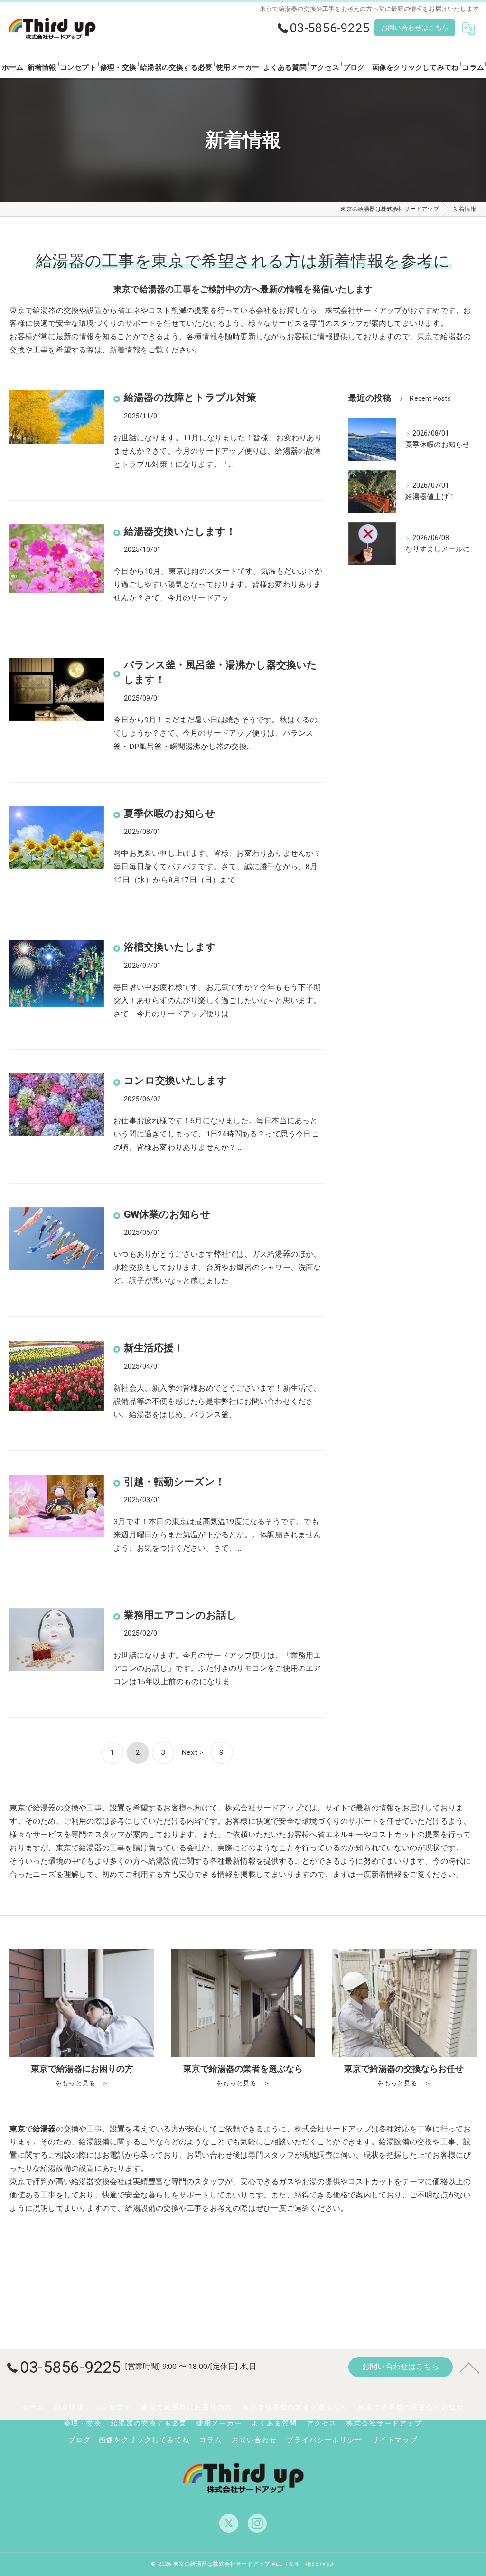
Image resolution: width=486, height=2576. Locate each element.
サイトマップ (395, 2440)
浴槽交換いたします (170, 947)
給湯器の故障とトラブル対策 (190, 398)
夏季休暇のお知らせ (170, 814)
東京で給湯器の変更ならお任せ (411, 2407)
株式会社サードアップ (384, 2423)
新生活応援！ (154, 1348)
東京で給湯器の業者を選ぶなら (295, 2407)
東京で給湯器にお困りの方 (187, 2407)
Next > (192, 1752)
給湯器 (83, 2182)
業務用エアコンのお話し (180, 1615)
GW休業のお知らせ (167, 1214)
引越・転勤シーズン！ (174, 1482)
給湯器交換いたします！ (180, 531)
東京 (17, 2182)
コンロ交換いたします (176, 1080)
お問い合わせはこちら (415, 28)
